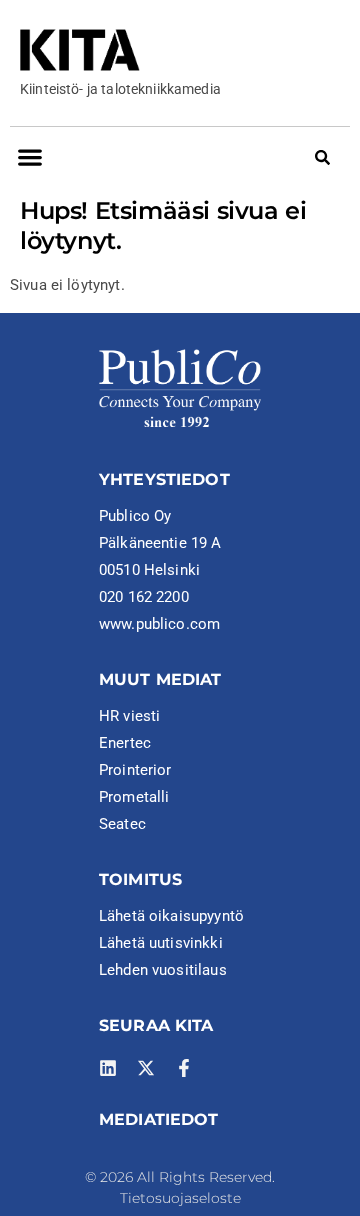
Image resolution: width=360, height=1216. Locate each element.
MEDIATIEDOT (159, 1119)
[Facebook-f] (184, 1068)
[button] (29, 156)
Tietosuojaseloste (180, 1198)
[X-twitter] (146, 1068)
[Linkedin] (108, 1068)
